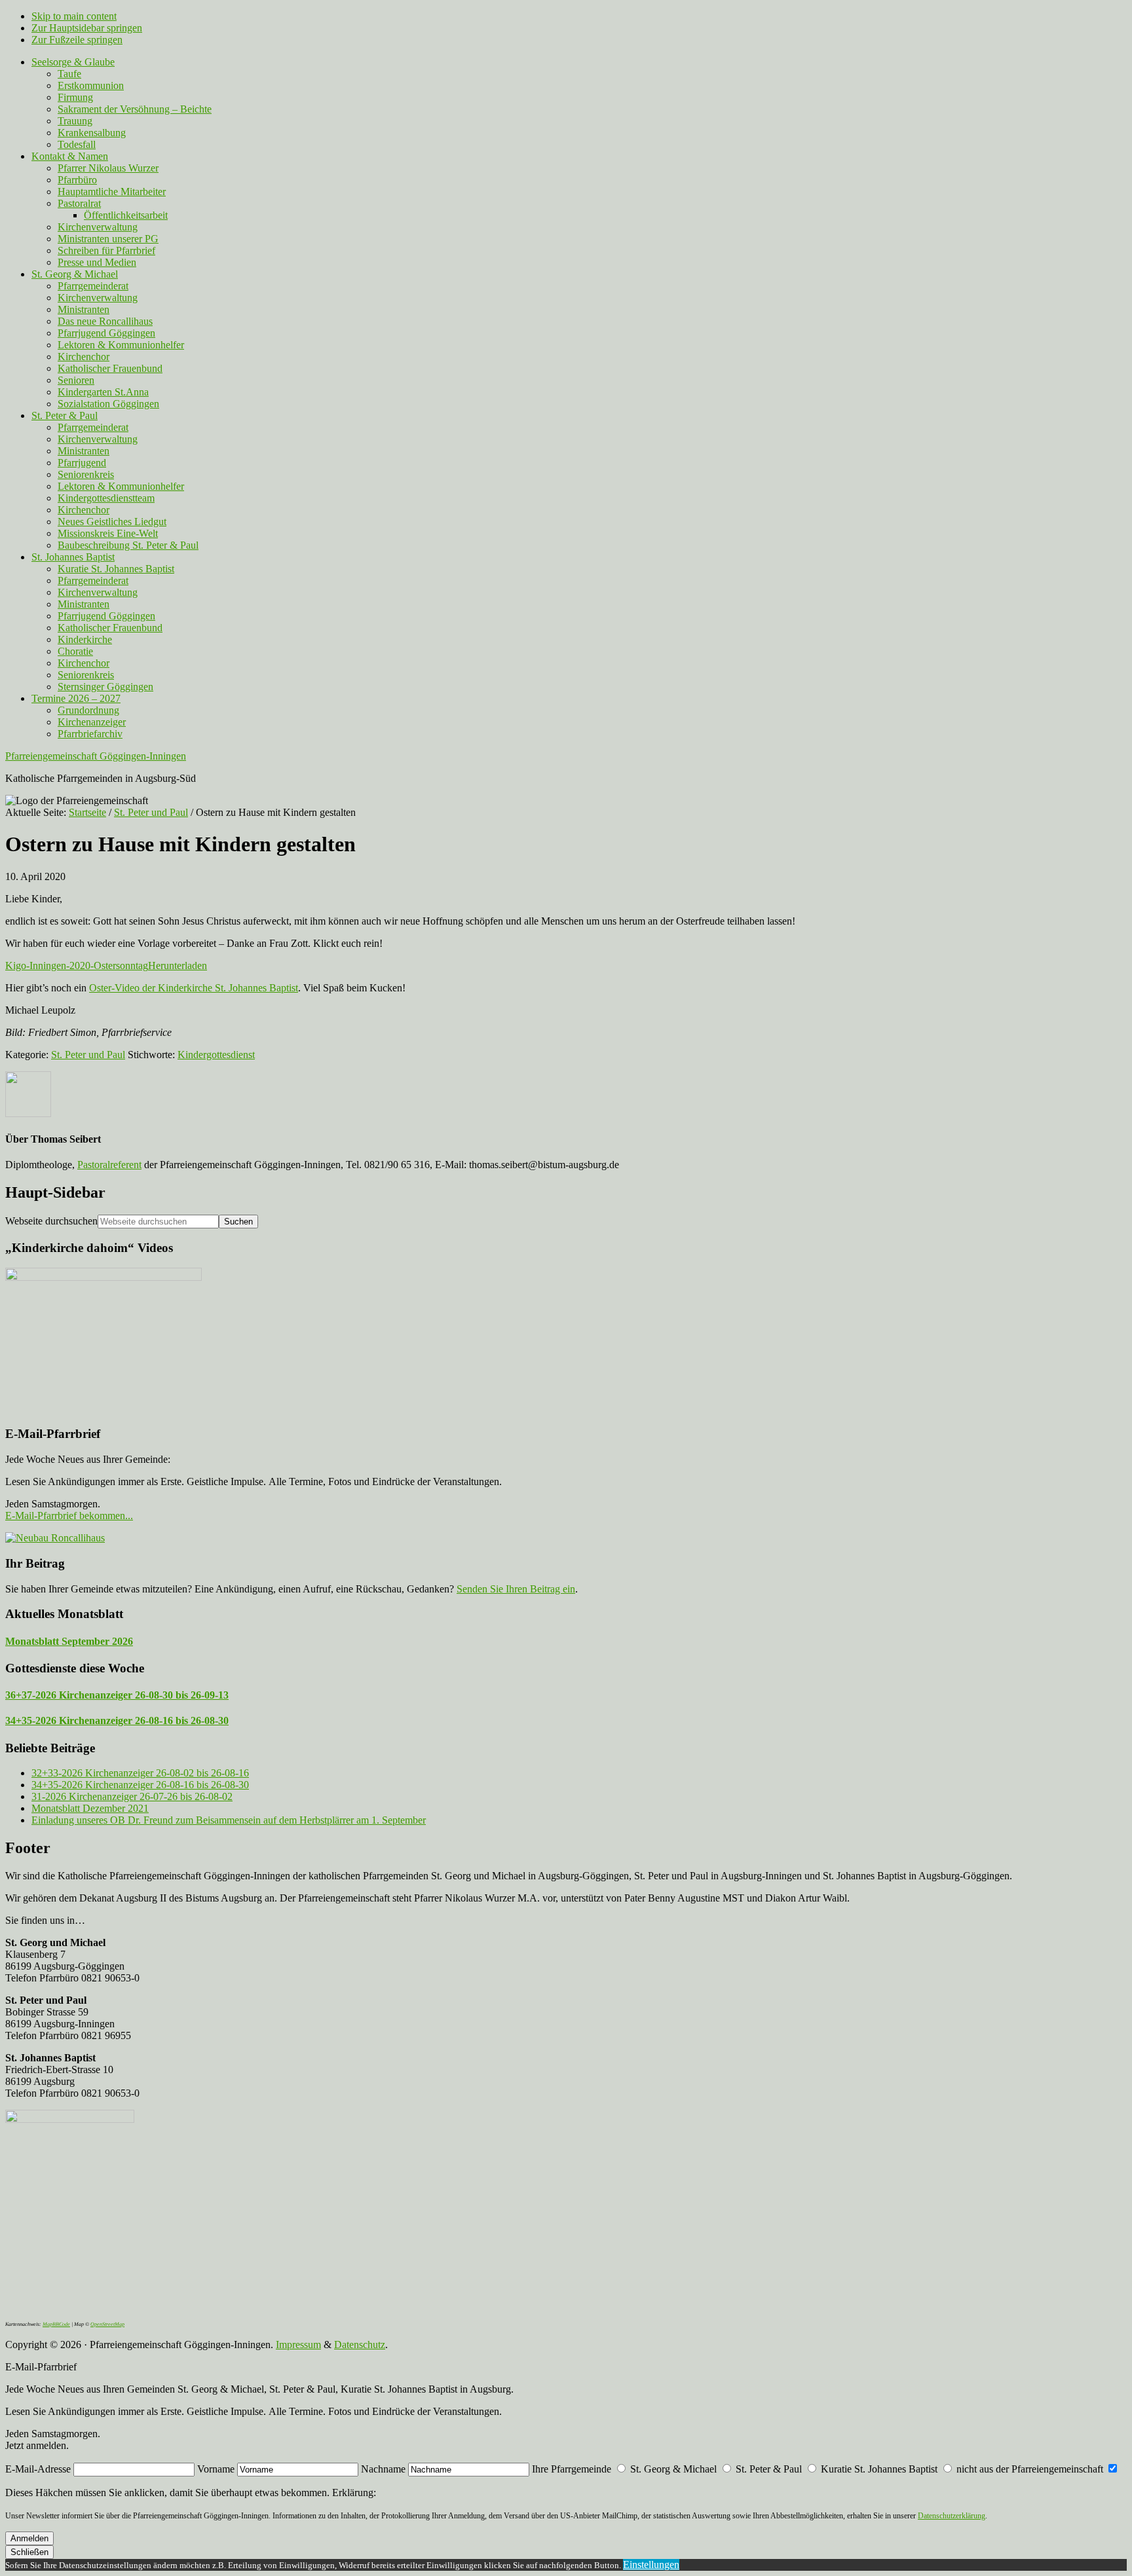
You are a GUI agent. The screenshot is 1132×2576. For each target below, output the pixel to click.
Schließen (29, 2552)
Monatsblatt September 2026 (69, 1641)
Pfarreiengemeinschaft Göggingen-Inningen (96, 756)
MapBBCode (56, 2324)
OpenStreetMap (107, 2324)
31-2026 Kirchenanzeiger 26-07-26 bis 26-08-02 (132, 1796)
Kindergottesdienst (216, 1055)
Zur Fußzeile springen (77, 40)
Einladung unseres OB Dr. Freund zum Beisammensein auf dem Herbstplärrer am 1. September (229, 1820)
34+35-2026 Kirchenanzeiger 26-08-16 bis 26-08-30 (117, 1720)
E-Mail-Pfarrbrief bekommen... (69, 1516)
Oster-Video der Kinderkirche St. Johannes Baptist (194, 988)
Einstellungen (651, 2565)
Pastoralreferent (109, 1165)
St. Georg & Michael (673, 2469)
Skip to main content (74, 16)
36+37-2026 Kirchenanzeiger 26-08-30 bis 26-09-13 (117, 1695)
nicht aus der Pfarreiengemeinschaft (1030, 2469)
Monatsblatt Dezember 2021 (90, 1808)
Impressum (298, 2345)
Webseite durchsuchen (51, 1221)
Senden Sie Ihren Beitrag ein (516, 1589)
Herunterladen (178, 966)
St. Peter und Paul (88, 1055)
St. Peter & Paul (769, 2469)
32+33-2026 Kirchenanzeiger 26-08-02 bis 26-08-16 (140, 1773)
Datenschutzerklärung (952, 2516)
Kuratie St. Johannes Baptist (879, 2469)
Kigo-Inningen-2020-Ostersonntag (77, 966)
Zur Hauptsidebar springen (87, 28)
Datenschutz (360, 2345)
